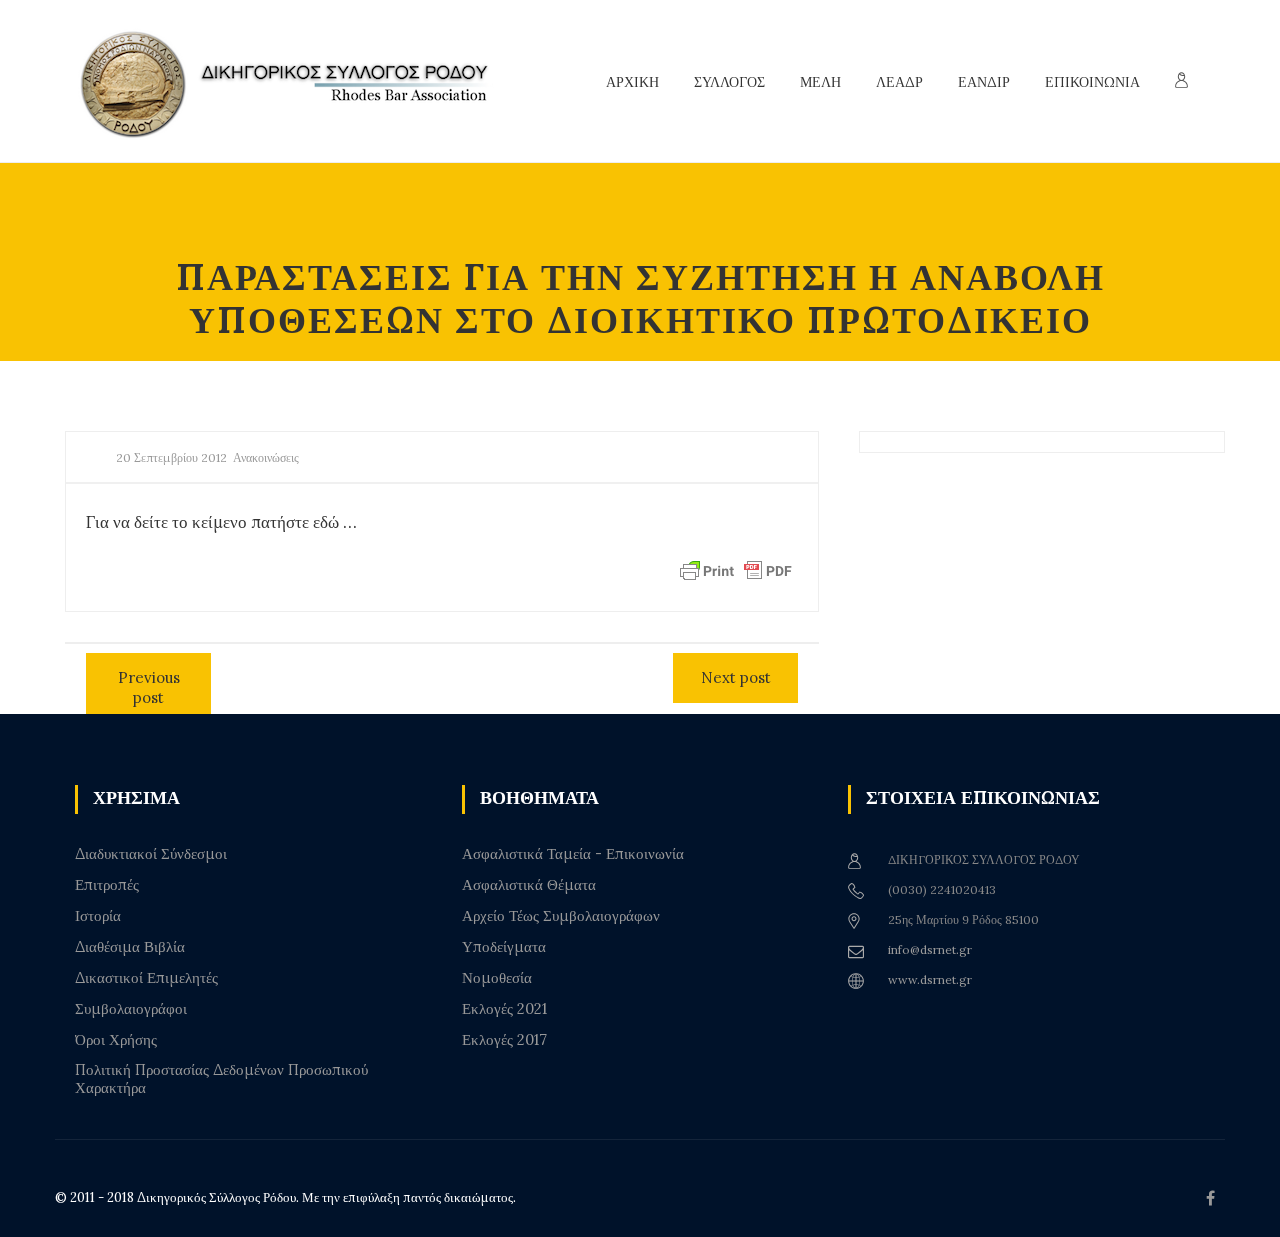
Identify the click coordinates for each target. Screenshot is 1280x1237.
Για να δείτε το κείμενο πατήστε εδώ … (221, 522)
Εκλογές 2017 (504, 1040)
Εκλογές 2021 (504, 1009)
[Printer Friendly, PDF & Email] (736, 570)
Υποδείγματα (504, 947)
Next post (736, 677)
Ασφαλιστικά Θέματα (529, 885)
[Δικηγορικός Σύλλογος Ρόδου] (295, 81)
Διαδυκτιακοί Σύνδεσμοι (151, 854)
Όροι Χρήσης (116, 1040)
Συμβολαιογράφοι (131, 1009)
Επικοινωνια (1092, 82)
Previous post (149, 687)
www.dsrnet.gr (930, 979)
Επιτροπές (107, 885)
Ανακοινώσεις (266, 457)
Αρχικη (632, 82)
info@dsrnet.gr (930, 949)
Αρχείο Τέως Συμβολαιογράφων (561, 916)
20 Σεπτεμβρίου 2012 (171, 457)
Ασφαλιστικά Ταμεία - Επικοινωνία (573, 854)
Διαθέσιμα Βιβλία (130, 947)
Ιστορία (98, 916)
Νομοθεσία (497, 978)
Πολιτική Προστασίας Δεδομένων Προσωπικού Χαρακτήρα (221, 1079)
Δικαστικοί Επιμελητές (146, 978)
